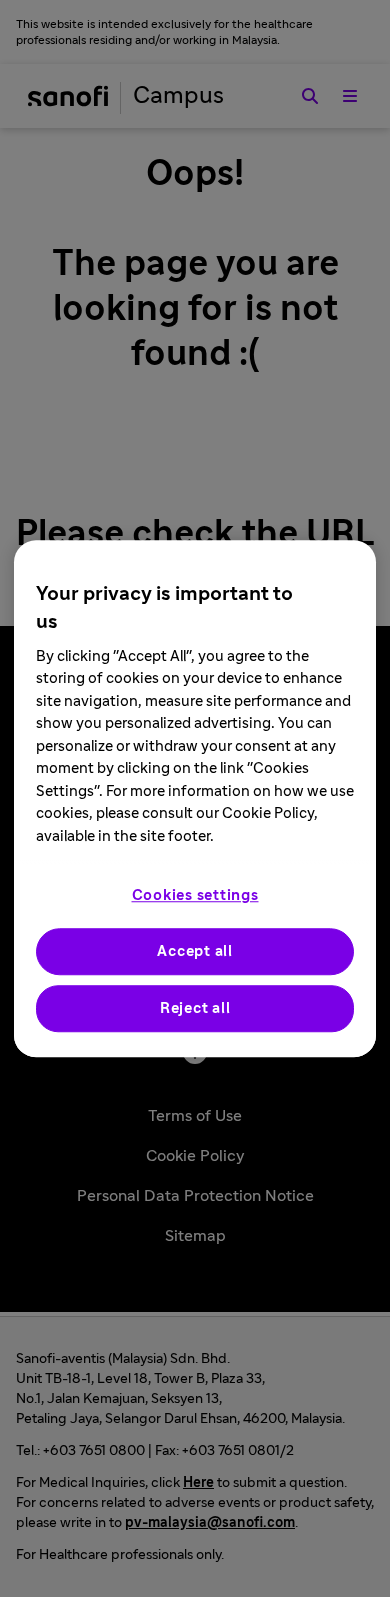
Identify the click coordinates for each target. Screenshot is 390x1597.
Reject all (195, 1008)
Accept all (195, 951)
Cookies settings (195, 895)
